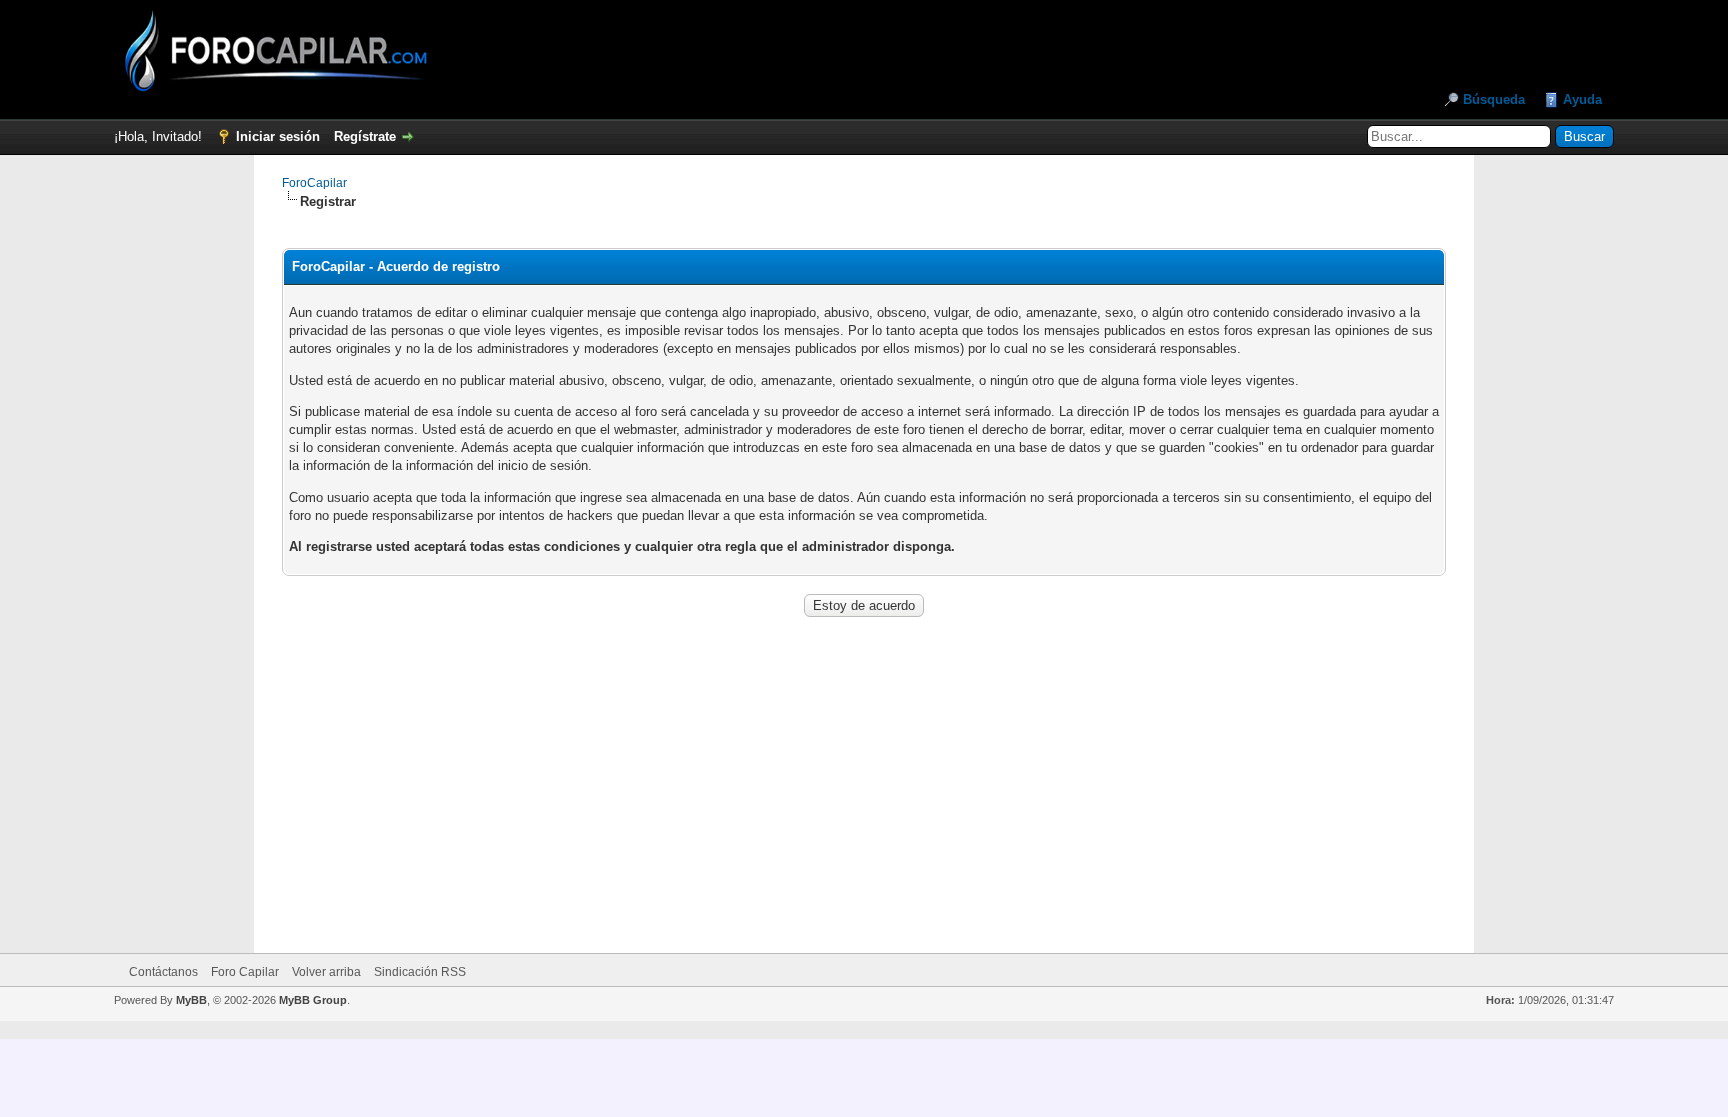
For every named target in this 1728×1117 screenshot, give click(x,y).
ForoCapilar (314, 183)
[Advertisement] (864, 772)
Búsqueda (1494, 99)
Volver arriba (326, 972)
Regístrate (365, 136)
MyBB (191, 1000)
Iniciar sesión (278, 136)
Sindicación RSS (420, 972)
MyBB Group (313, 1000)
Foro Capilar (245, 972)
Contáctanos (163, 972)
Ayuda (1582, 99)
